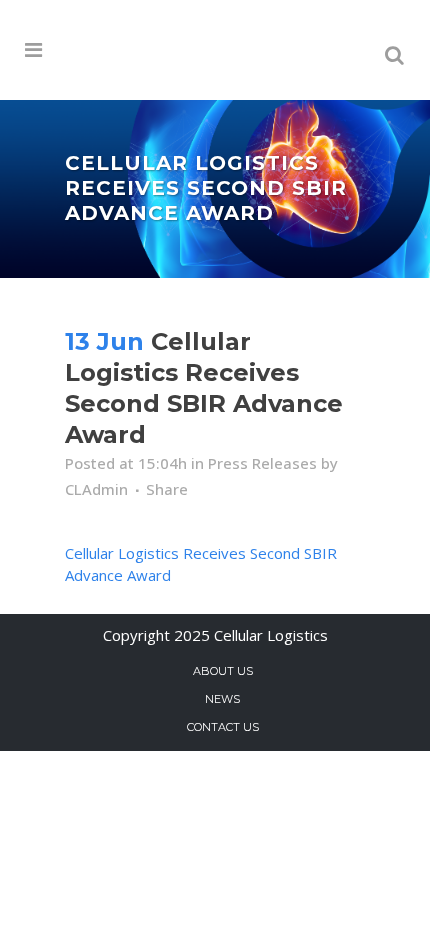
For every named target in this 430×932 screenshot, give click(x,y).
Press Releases (262, 463)
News (222, 699)
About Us (223, 671)
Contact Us (223, 727)
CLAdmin (96, 489)
